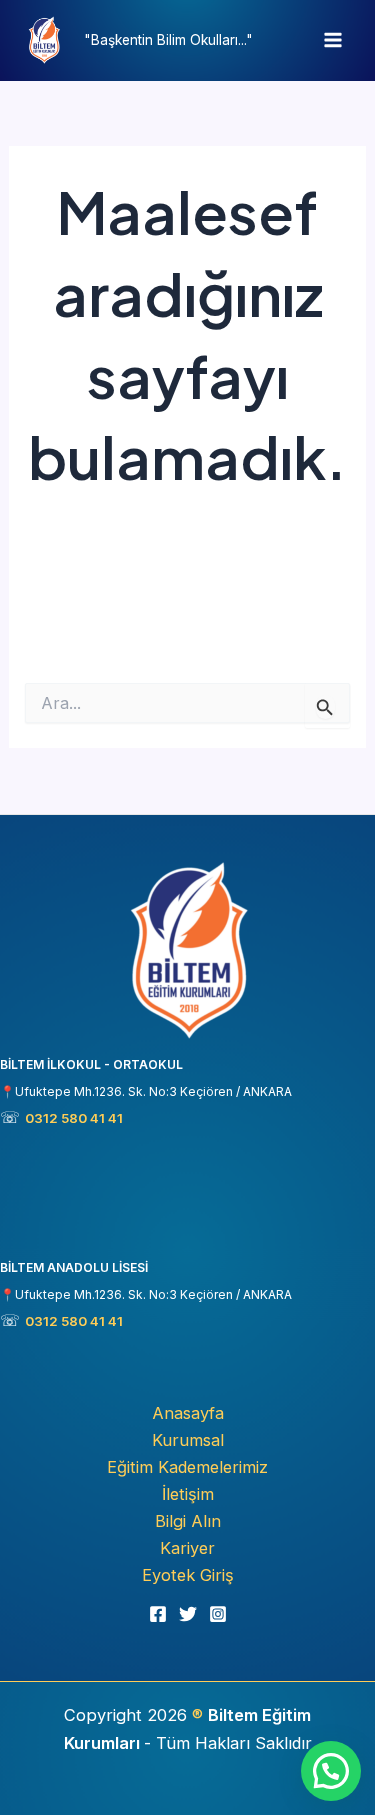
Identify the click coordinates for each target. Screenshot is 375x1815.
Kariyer (187, 1548)
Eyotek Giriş (188, 1575)
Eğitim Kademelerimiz (187, 1467)
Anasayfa (188, 1413)
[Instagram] (218, 1614)
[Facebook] (158, 1614)
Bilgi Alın (188, 1521)
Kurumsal (188, 1440)
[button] (331, 1771)
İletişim (188, 1494)
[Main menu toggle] (332, 40)
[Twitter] (188, 1614)
